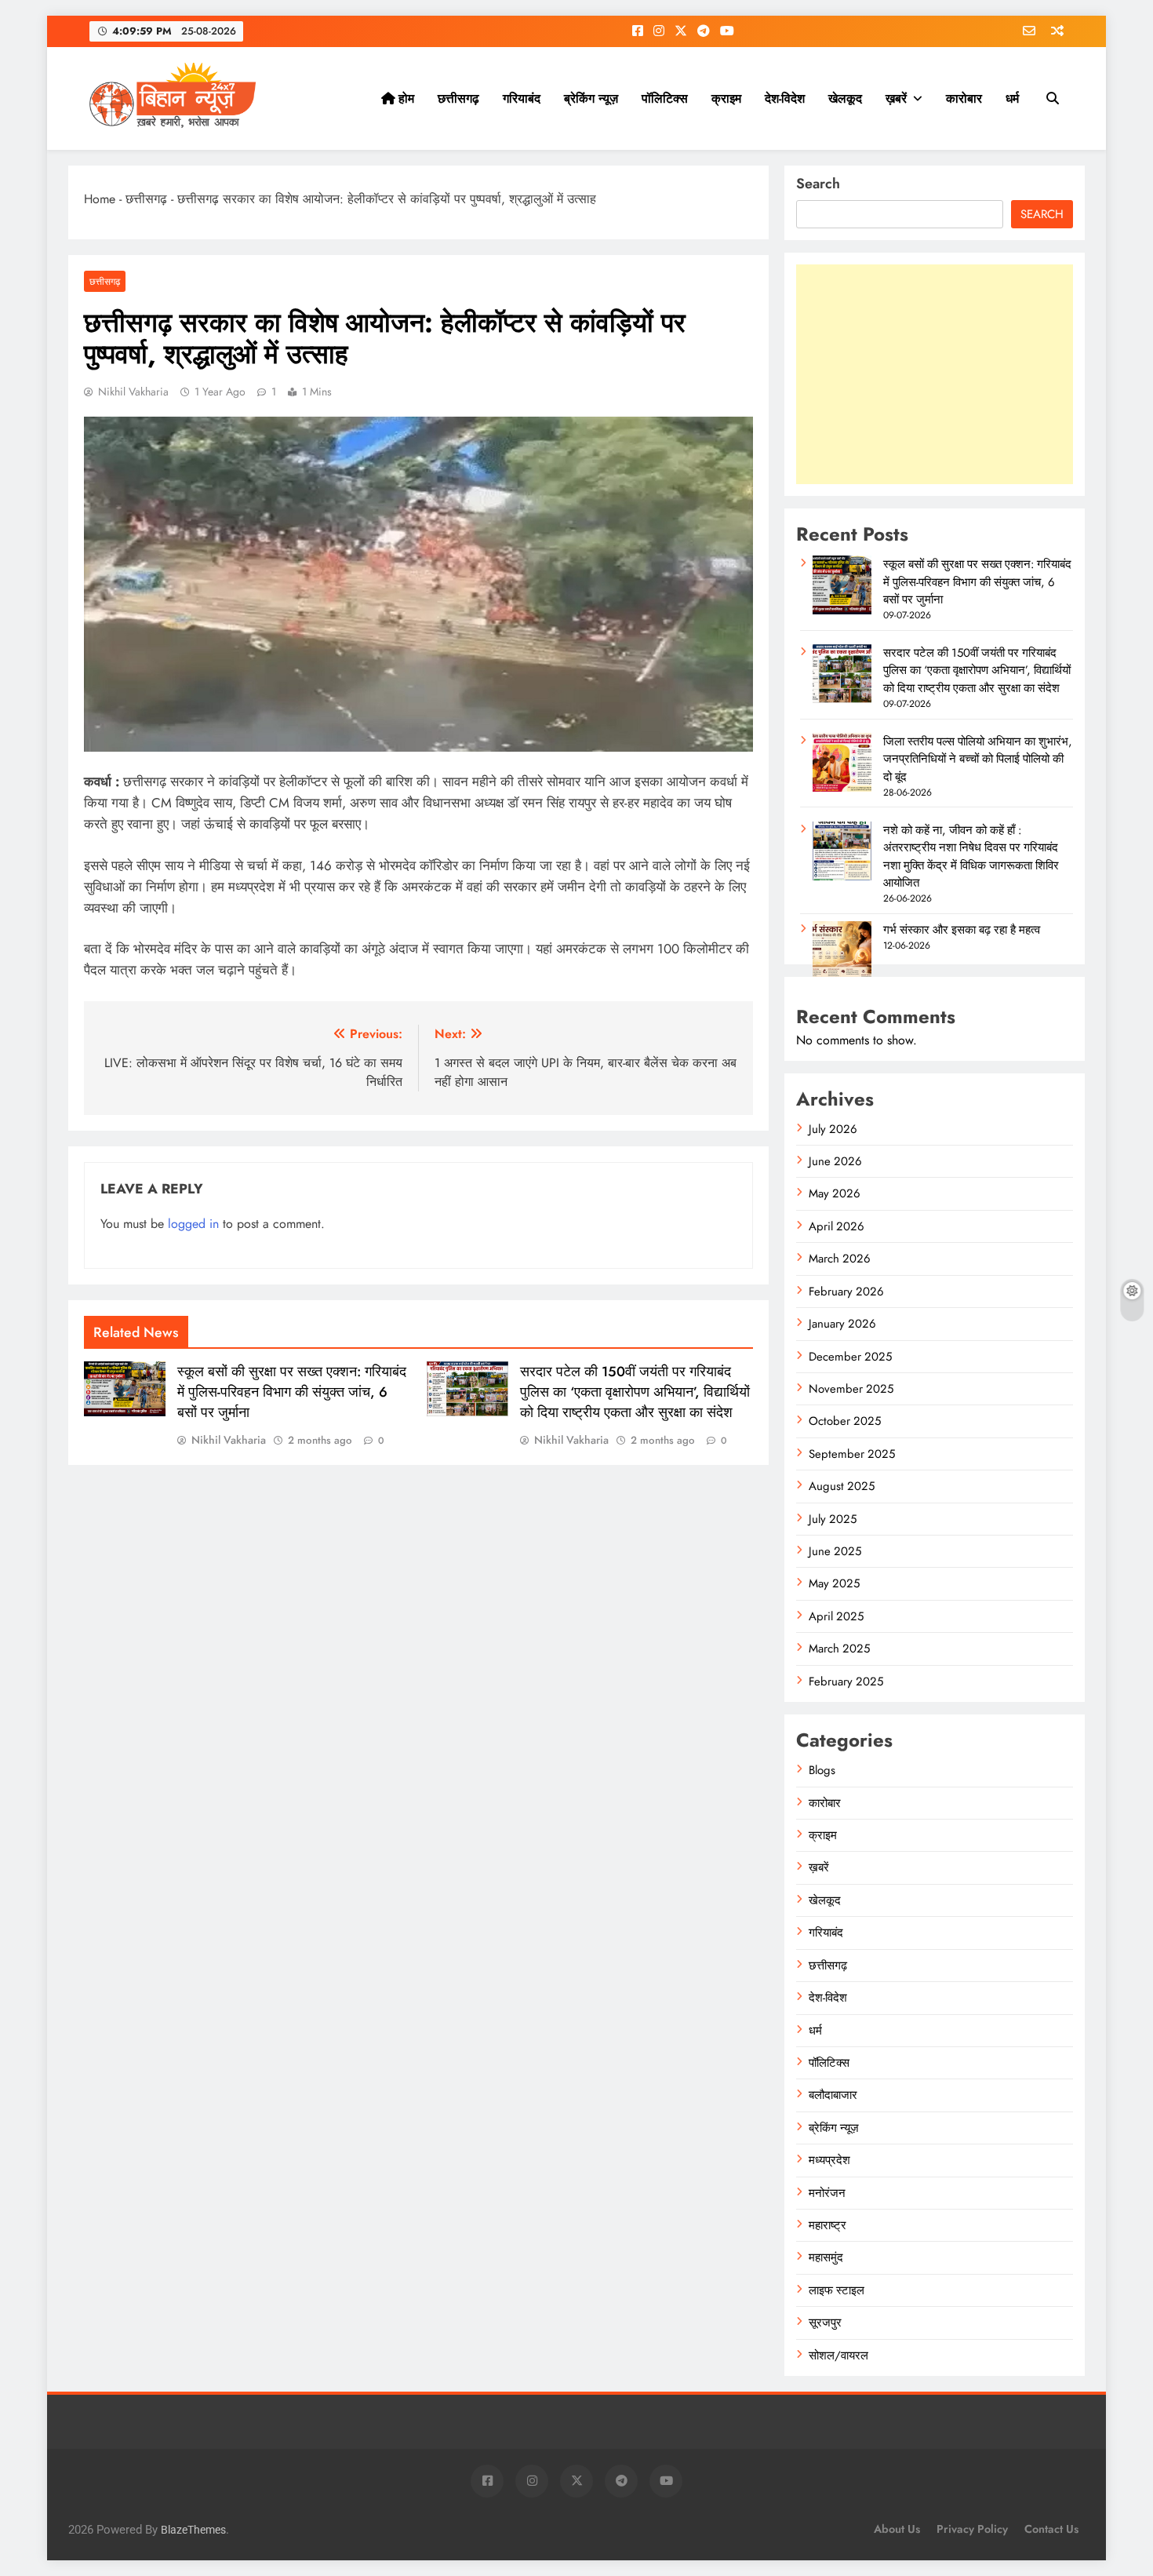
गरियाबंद (522, 98)
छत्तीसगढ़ (458, 98)
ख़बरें (896, 98)
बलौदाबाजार (833, 2095)
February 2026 (846, 1292)
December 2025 (850, 1357)
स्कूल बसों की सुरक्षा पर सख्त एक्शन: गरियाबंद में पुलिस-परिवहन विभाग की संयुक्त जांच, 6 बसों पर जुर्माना (292, 1392)
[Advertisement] (935, 374)
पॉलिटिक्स (665, 98)
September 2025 (852, 1454)
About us (897, 2529)
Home (100, 199)
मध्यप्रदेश (829, 2160)
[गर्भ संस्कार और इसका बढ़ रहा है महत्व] (842, 976)
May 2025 (834, 1583)
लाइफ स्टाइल (837, 2290)
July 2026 (833, 1129)
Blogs (822, 1770)
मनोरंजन (827, 2193)
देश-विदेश (785, 98)
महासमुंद (826, 2257)
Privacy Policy (972, 2529)
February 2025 (846, 1682)
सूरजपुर (825, 2323)
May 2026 (835, 1193)
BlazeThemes (193, 2530)
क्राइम (726, 98)
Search (818, 184)
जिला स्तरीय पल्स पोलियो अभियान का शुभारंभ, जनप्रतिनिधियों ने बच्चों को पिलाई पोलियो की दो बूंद (978, 759)
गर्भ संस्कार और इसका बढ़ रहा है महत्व (962, 930)
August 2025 (842, 1486)
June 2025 (835, 1551)
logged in (193, 1224)
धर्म (1012, 98)
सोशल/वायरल (838, 2356)
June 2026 (835, 1161)
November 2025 (851, 1389)
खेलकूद (845, 98)
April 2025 (836, 1616)
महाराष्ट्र (827, 2225)
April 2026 (837, 1226)
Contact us (1051, 2529)
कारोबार (964, 98)
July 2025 (833, 1519)
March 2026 (840, 1259)
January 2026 (842, 1324)
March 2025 (839, 1649)
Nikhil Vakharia (133, 392)
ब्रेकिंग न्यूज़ (591, 98)
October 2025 (845, 1421)
